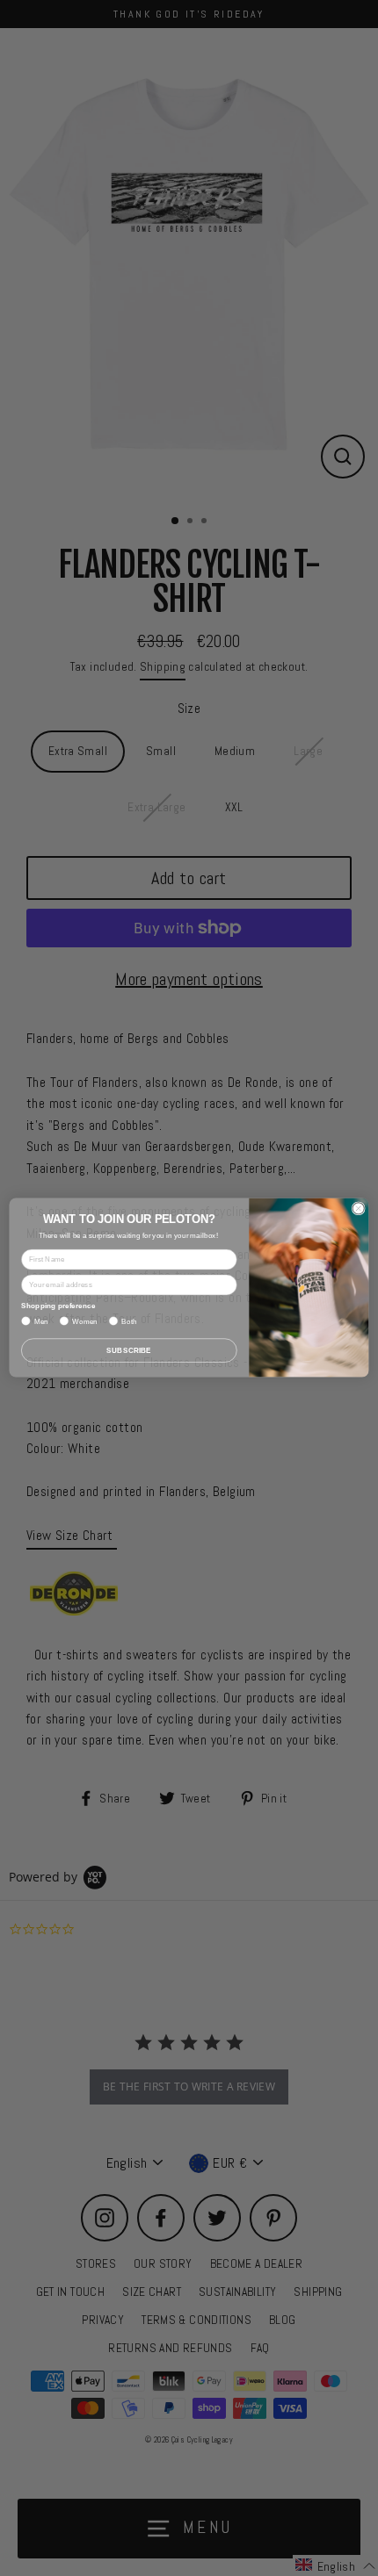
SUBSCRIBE (129, 1351)
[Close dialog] (358, 1209)
